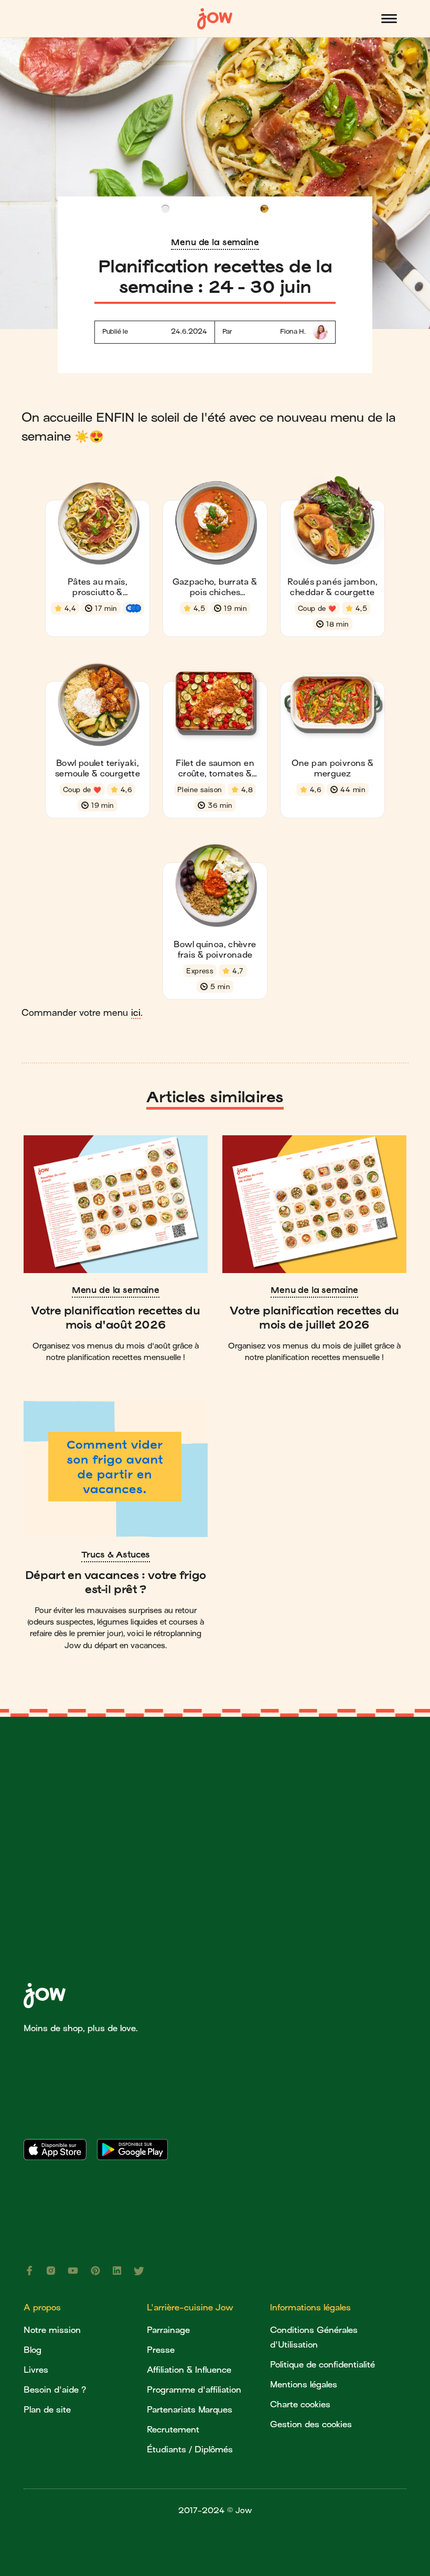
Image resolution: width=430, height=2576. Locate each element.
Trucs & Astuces (116, 1554)
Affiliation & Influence (189, 2370)
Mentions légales (304, 2385)
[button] (389, 19)
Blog (33, 2350)
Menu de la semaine (215, 242)
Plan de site (47, 2410)
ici (136, 1013)
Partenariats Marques (190, 2410)
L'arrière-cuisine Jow (190, 2308)
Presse (161, 2350)
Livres (36, 2370)
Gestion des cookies (311, 2424)
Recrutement (173, 2430)
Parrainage (168, 2330)
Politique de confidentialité (322, 2365)
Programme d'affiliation (194, 2390)
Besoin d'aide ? (55, 2390)
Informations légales (310, 2308)
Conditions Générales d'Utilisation (314, 2337)
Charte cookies (300, 2404)
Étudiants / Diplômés (190, 2449)
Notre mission (52, 2330)
